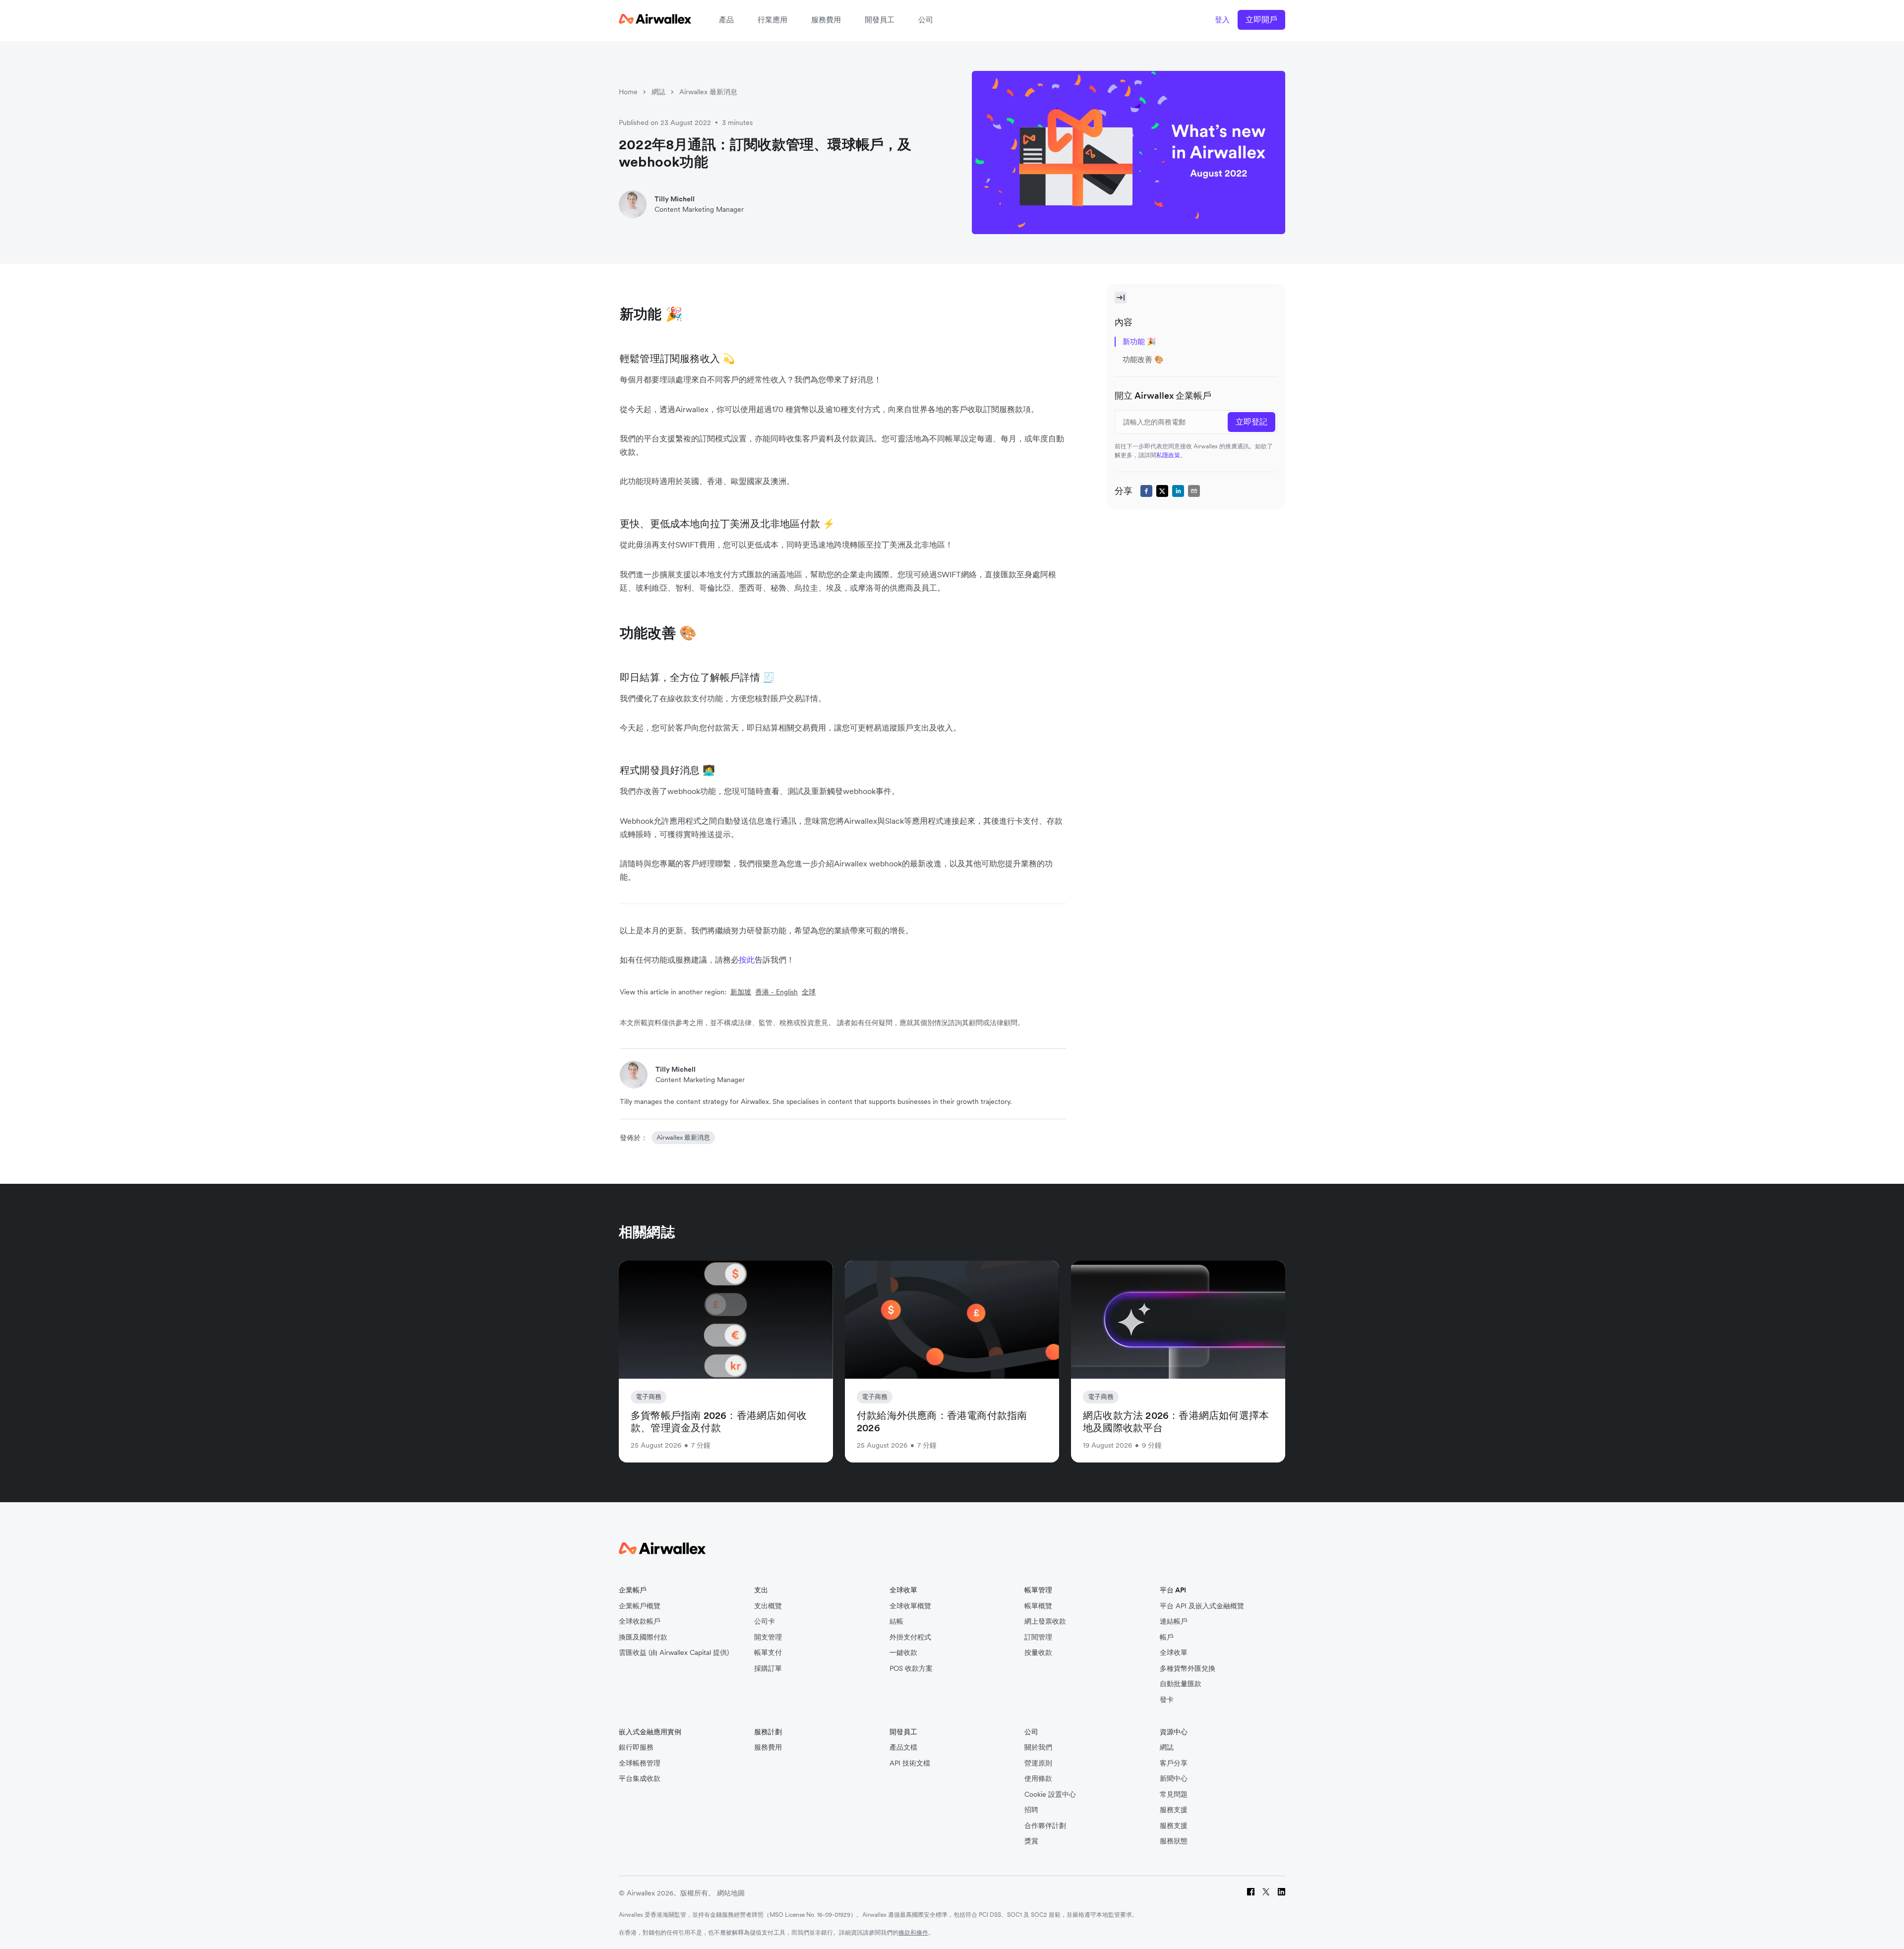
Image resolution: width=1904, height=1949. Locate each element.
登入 (1222, 20)
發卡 (1167, 1700)
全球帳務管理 (640, 1763)
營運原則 (1038, 1763)
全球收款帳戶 (640, 1621)
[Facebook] (1251, 1893)
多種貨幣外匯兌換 (1188, 1669)
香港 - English (776, 992)
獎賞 (1031, 1841)
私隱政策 (1168, 455)
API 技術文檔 (910, 1763)
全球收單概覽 (910, 1606)
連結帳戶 (1174, 1621)
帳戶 (1167, 1637)
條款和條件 (913, 1932)
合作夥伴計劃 (1045, 1826)
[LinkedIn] (1281, 1893)
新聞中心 (1174, 1779)
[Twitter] (1266, 1893)
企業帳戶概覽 (640, 1606)
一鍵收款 (903, 1653)
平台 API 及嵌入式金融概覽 (1202, 1606)
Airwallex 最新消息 (708, 92)
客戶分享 (1174, 1763)
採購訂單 (768, 1669)
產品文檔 (903, 1747)
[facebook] (1146, 491)
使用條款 (1038, 1779)
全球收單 (1174, 1653)
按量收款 (1038, 1653)
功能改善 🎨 (1145, 359)
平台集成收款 (640, 1779)
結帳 (896, 1621)
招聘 (1031, 1810)
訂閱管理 (1038, 1637)
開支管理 (768, 1637)
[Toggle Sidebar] (1121, 298)
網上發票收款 (1045, 1621)
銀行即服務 (636, 1747)
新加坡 (741, 992)
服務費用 (826, 20)
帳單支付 (768, 1653)
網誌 (658, 92)
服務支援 (1174, 1810)
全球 (809, 992)
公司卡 (765, 1621)
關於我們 (1038, 1747)
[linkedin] (1178, 491)
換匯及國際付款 (643, 1637)
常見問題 (1174, 1795)
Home (628, 92)
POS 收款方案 (911, 1669)
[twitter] (1162, 491)
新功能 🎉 (1139, 341)
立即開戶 (1261, 19)
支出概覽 (768, 1606)
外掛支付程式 (910, 1637)
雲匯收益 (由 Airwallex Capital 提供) (674, 1653)
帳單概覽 (1038, 1606)
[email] (1194, 491)
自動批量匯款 (1181, 1684)
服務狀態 (1174, 1841)
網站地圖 (731, 1893)
